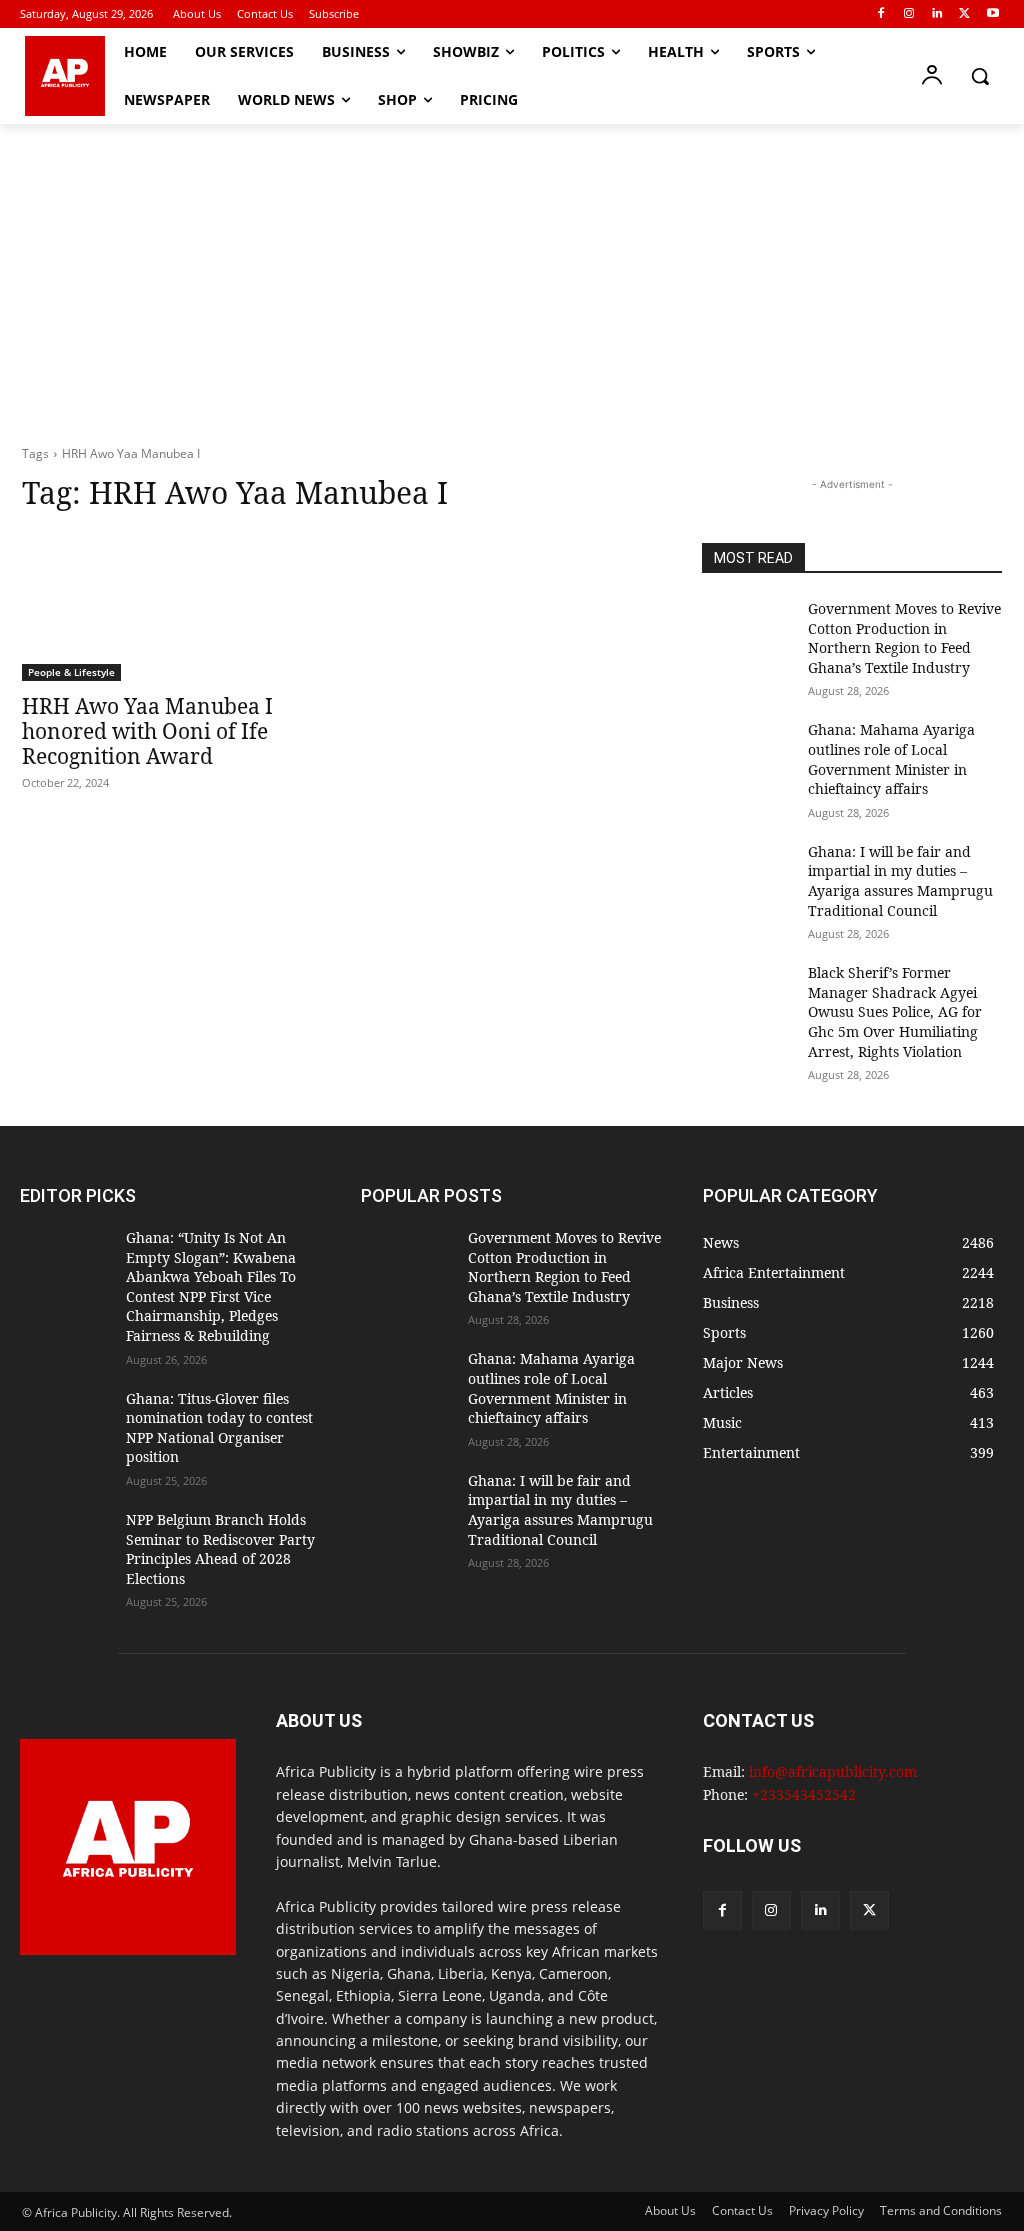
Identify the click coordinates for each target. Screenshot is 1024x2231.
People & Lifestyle (71, 672)
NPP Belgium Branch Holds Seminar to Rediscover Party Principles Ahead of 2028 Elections (220, 1549)
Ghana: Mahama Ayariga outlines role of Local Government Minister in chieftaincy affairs (891, 759)
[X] (964, 14)
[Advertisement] (512, 274)
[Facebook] (881, 14)
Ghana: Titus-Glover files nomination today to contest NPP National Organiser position (219, 1428)
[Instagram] (909, 14)
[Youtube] (992, 14)
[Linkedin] (937, 14)
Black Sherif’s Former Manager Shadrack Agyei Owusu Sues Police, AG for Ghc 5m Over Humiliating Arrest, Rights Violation (895, 1011)
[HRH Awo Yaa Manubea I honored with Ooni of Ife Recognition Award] (172, 606)
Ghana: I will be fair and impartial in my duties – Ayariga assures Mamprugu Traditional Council (900, 881)
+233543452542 (804, 1794)
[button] (980, 76)
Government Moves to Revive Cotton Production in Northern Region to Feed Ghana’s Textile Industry (904, 638)
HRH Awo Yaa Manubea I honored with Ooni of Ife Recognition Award (147, 731)
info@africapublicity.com (833, 1771)
